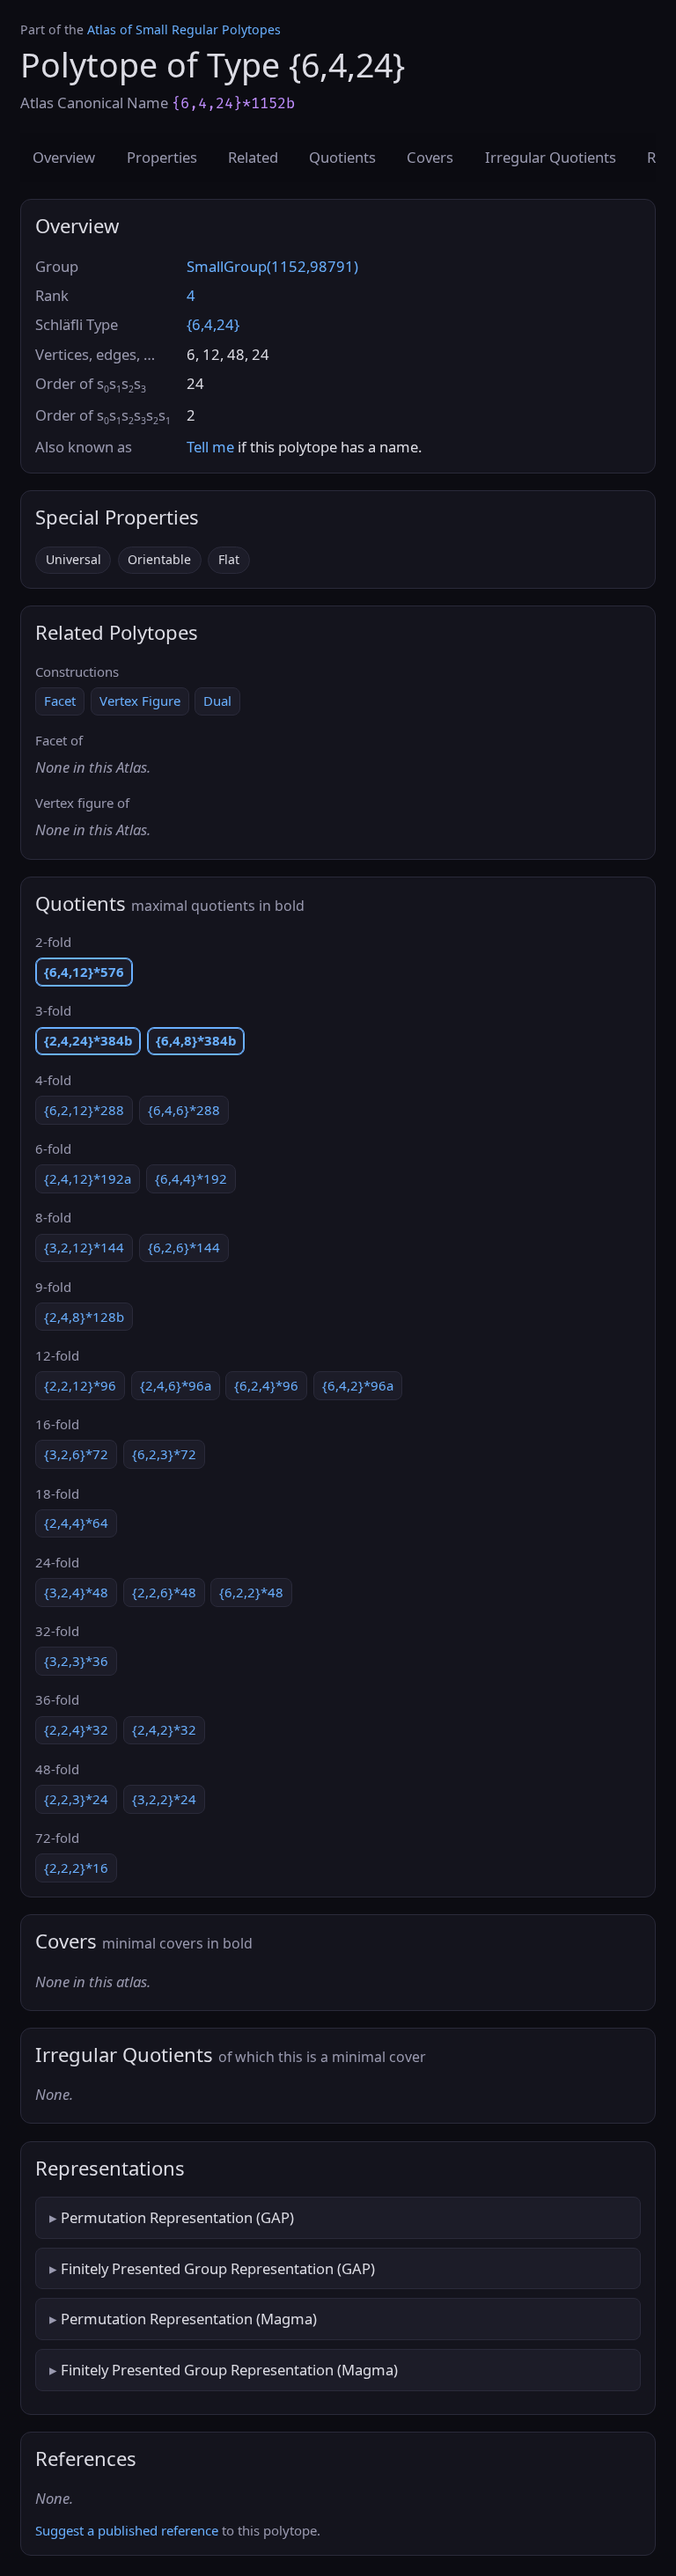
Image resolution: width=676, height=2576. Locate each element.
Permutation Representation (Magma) (189, 2319)
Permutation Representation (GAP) (177, 2217)
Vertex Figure (140, 701)
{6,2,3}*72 (164, 1454)
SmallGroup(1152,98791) (272, 266)
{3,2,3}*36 (76, 1661)
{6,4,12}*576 (84, 972)
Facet (60, 701)
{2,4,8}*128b (84, 1317)
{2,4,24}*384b (88, 1040)
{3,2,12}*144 (84, 1247)
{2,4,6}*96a (176, 1385)
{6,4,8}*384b (196, 1040)
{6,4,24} (213, 324)
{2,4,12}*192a (88, 1178)
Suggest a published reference (127, 2530)
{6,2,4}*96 (266, 1385)
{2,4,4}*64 (76, 1523)
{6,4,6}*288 (184, 1110)
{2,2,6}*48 (164, 1592)
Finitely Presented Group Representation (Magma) (229, 2370)
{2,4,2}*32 (164, 1729)
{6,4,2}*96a (358, 1385)
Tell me (210, 447)
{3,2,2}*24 (164, 1799)
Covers (430, 157)
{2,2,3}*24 (76, 1799)
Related (253, 157)
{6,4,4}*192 (191, 1178)
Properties (162, 157)
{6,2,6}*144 (184, 1247)
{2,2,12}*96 (80, 1385)
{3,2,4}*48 (76, 1592)
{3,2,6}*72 (76, 1454)
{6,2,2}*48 (251, 1592)
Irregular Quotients (551, 157)
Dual (217, 701)
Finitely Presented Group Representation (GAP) (218, 2268)
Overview (64, 157)
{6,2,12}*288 (84, 1110)
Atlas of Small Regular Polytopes (184, 29)
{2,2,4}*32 (76, 1729)
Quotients (342, 157)
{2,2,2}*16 (76, 1868)
